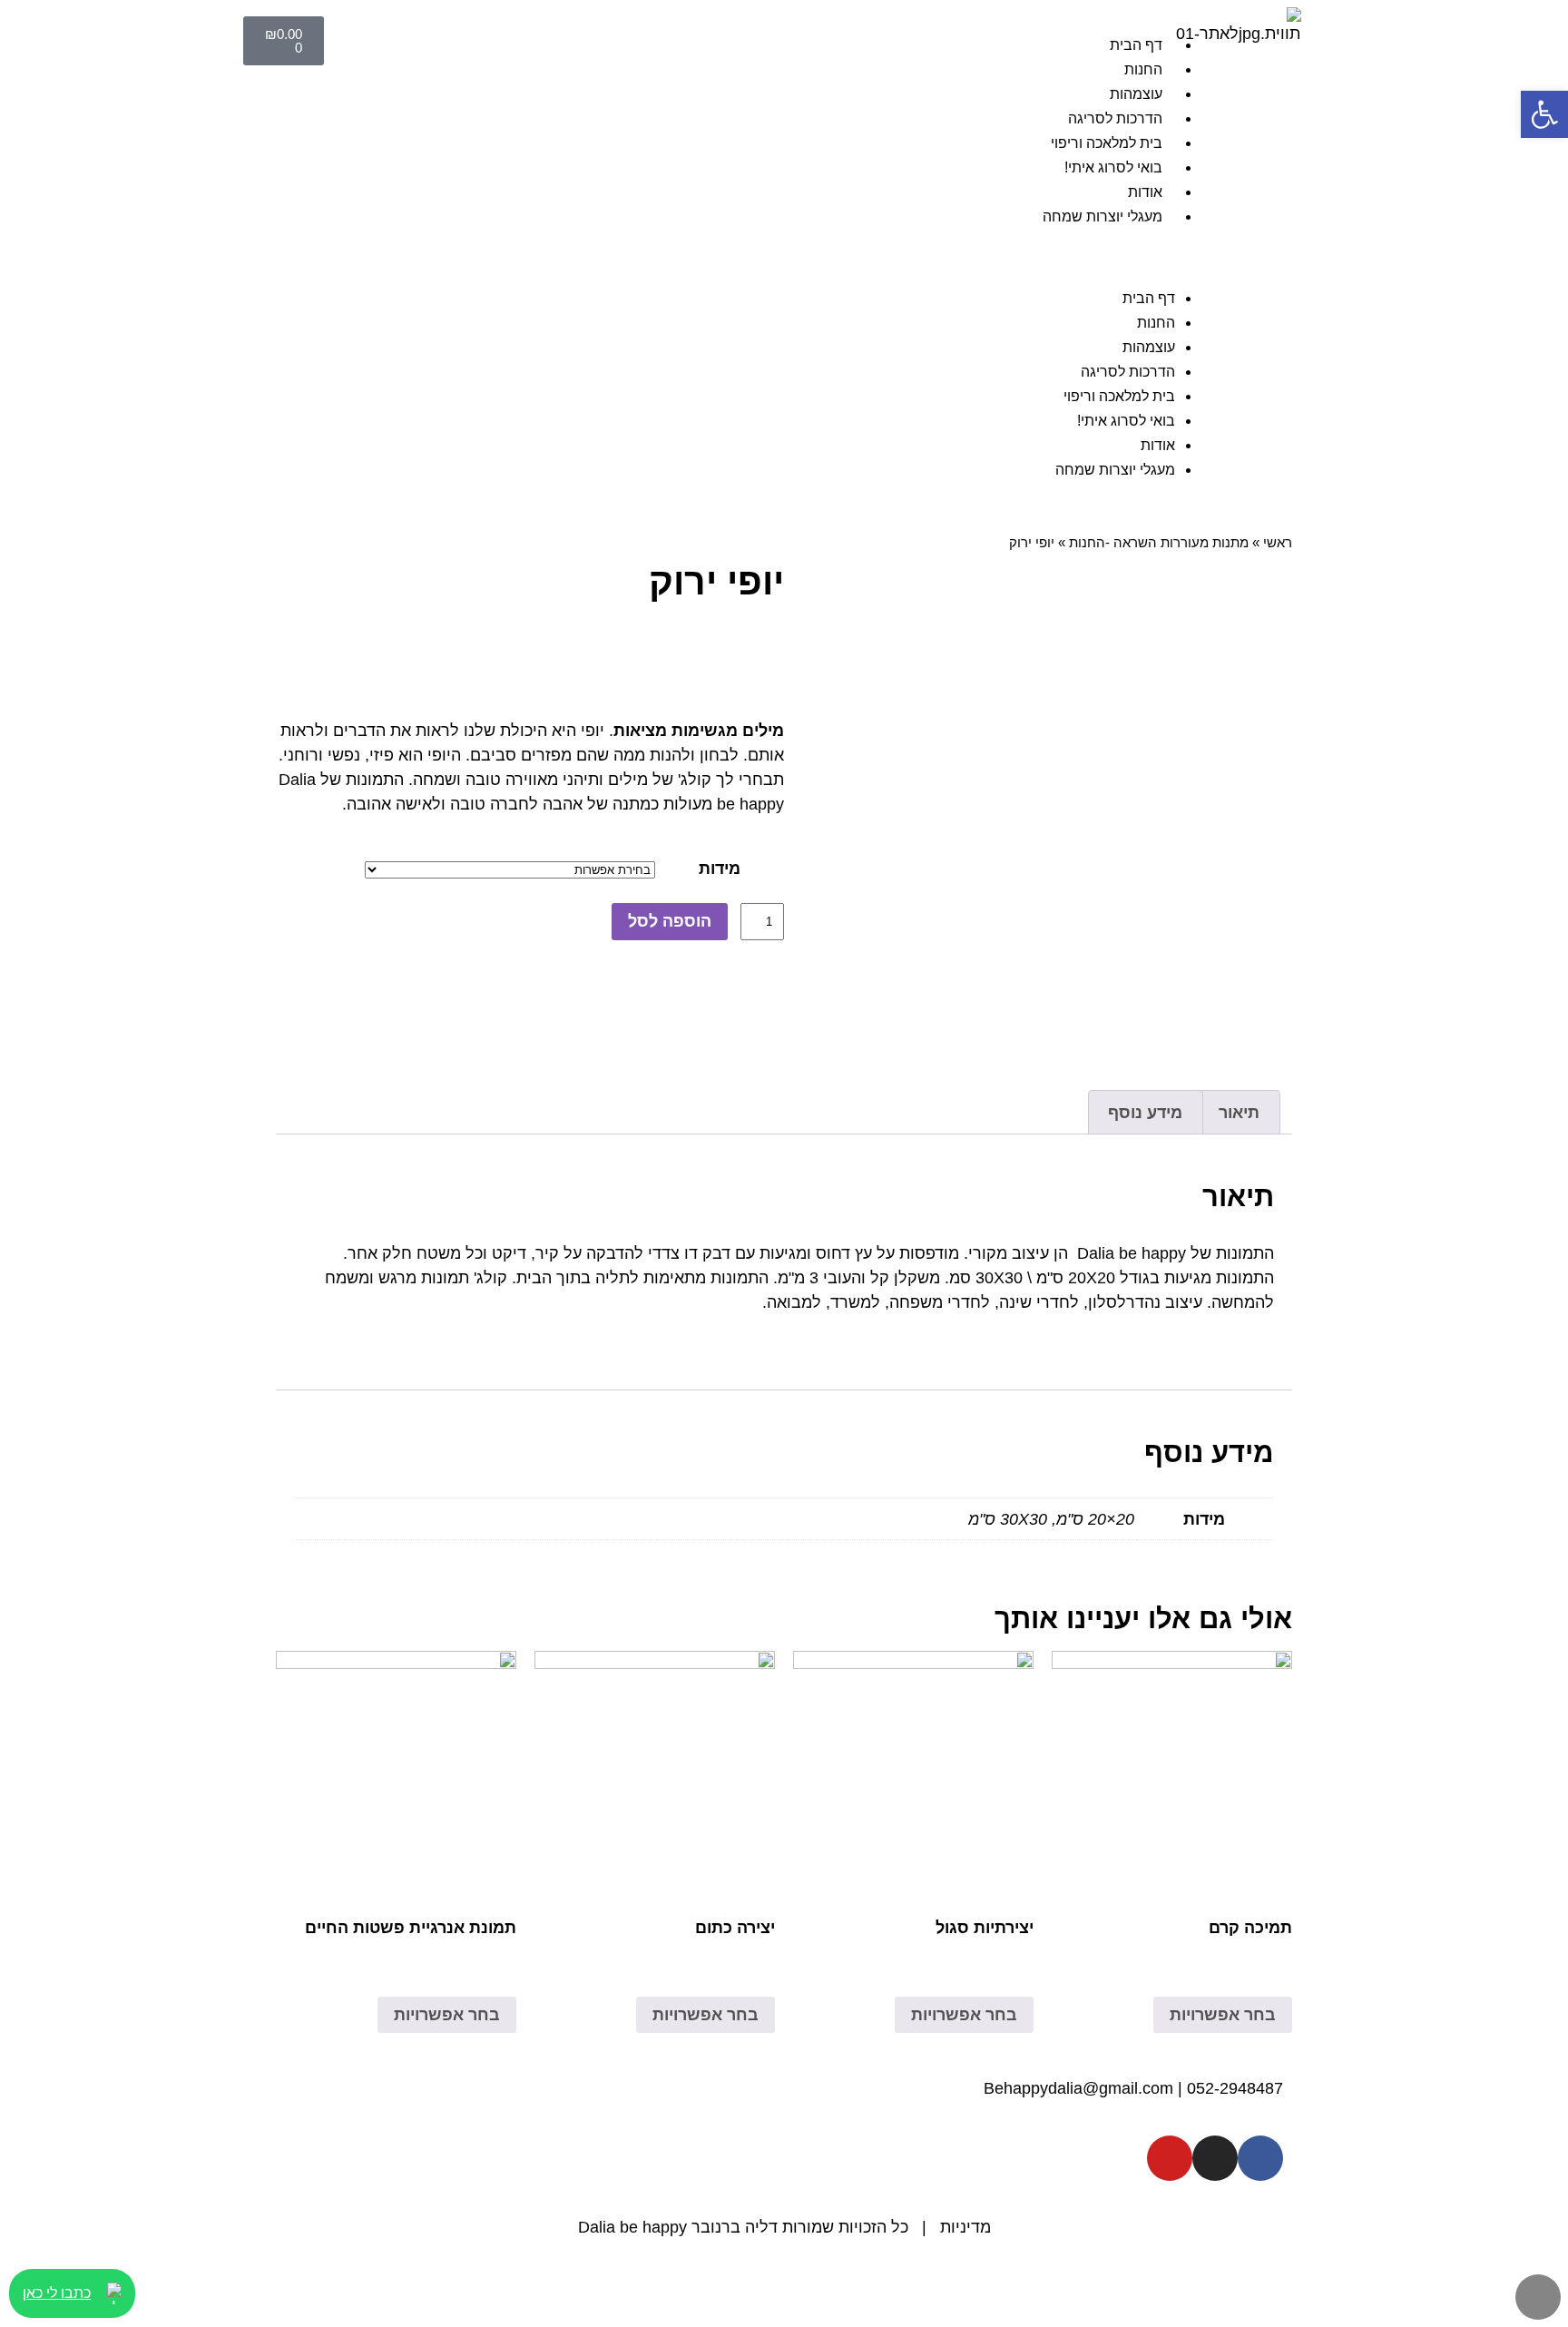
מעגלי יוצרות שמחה (1102, 216)
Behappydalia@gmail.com (1078, 2088)
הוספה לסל (670, 921)
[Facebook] (1260, 2158)
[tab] (1240, 1112)
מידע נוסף (1145, 1113)
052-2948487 (1235, 2088)
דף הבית (1136, 45)
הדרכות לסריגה (1115, 118)
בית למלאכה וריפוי (1107, 143)
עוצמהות (1136, 94)
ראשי (1278, 542)
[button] (777, 257)
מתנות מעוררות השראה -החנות (1159, 542)
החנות (1143, 69)
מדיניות (965, 2227)
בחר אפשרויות (1223, 2015)
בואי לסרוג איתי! (1113, 167)
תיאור (1239, 1113)
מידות (720, 869)
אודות (1145, 192)
